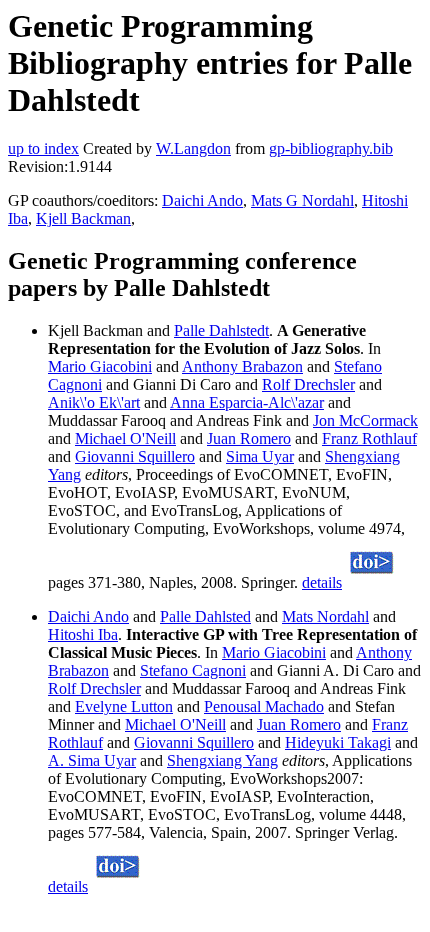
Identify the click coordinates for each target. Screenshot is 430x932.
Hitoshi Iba (83, 634)
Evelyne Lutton (124, 706)
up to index (43, 148)
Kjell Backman (83, 218)
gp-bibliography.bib (331, 148)
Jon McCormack (365, 420)
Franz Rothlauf (369, 438)
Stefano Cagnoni (193, 670)
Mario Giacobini (100, 366)
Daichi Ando (202, 200)
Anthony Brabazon (242, 366)
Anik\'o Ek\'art (94, 402)
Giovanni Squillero (135, 456)
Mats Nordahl (325, 616)
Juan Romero (249, 438)
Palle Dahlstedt (221, 330)
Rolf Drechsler (308, 384)
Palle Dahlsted (205, 616)
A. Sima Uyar (92, 760)
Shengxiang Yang (222, 760)
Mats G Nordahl (302, 200)
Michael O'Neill (125, 438)
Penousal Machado (264, 706)
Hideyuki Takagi (338, 742)
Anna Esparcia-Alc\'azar (247, 402)
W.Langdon (193, 148)
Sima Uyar (260, 456)
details (322, 582)
